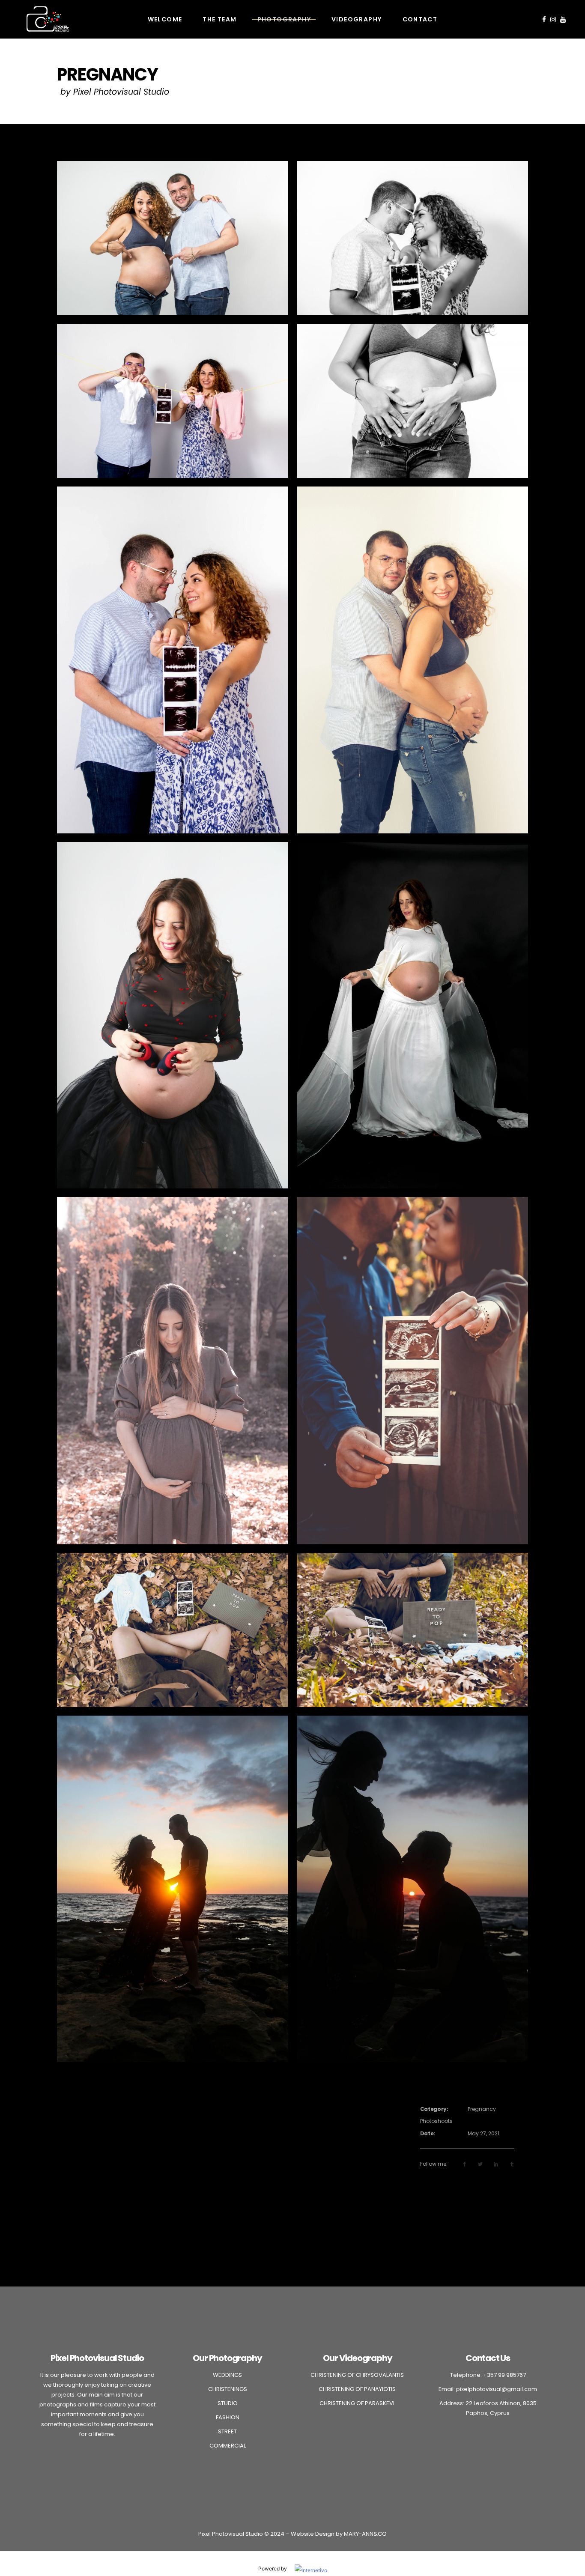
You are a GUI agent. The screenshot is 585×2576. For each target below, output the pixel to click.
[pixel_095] (412, 1630)
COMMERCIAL (228, 2446)
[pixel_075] (173, 660)
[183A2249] (412, 1889)
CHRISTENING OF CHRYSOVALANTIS (358, 2375)
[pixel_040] (412, 660)
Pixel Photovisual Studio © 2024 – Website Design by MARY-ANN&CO (292, 2534)
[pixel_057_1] (173, 238)
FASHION (228, 2417)
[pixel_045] (412, 401)
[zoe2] (173, 1015)
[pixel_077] (412, 238)
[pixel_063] (173, 401)
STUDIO (228, 2403)
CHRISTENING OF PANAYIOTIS (358, 2389)
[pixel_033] (173, 1370)
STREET (227, 2431)
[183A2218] (173, 1889)
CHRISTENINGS (228, 2389)
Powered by (276, 2569)
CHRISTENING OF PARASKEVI (358, 2403)
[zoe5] (412, 1015)
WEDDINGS (227, 2375)
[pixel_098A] (173, 1630)
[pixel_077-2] (412, 1370)
